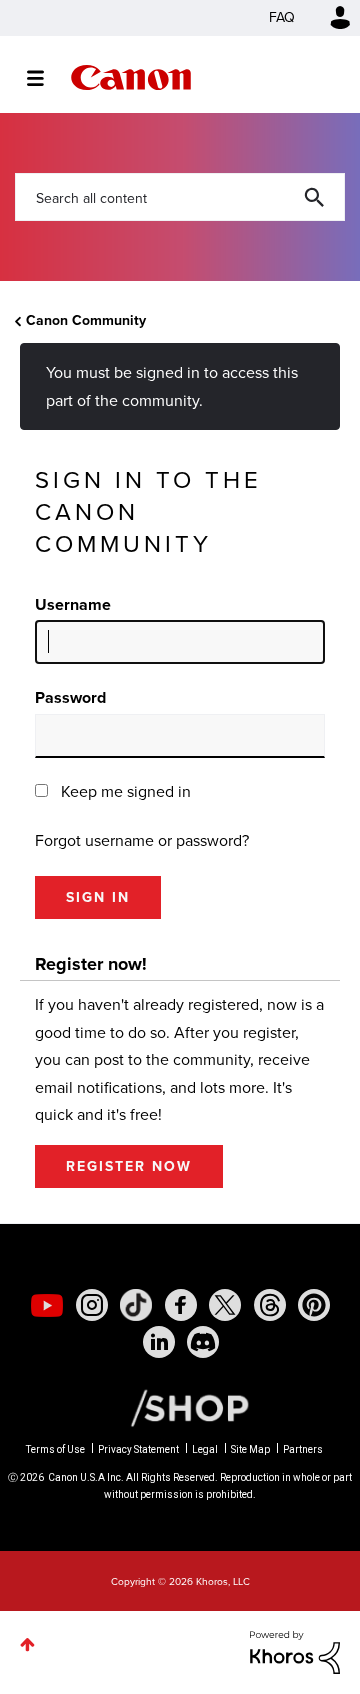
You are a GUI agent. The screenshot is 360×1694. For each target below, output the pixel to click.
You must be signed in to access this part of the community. (172, 386)
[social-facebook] (181, 1305)
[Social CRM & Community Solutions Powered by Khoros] (295, 1650)
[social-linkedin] (159, 1342)
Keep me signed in (126, 791)
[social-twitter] (225, 1305)
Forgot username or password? (142, 840)
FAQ (282, 17)
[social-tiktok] (136, 1305)
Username (73, 604)
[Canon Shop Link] (180, 1407)
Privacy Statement (138, 1449)
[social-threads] (270, 1305)
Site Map (250, 1449)
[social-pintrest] (314, 1305)
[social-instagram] (92, 1305)
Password (70, 697)
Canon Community (131, 77)
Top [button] (27, 1644)
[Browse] (45, 78)
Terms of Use (55, 1449)
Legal (205, 1449)
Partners (303, 1449)
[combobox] (180, 197)
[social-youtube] (47, 1305)
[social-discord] (203, 1342)
